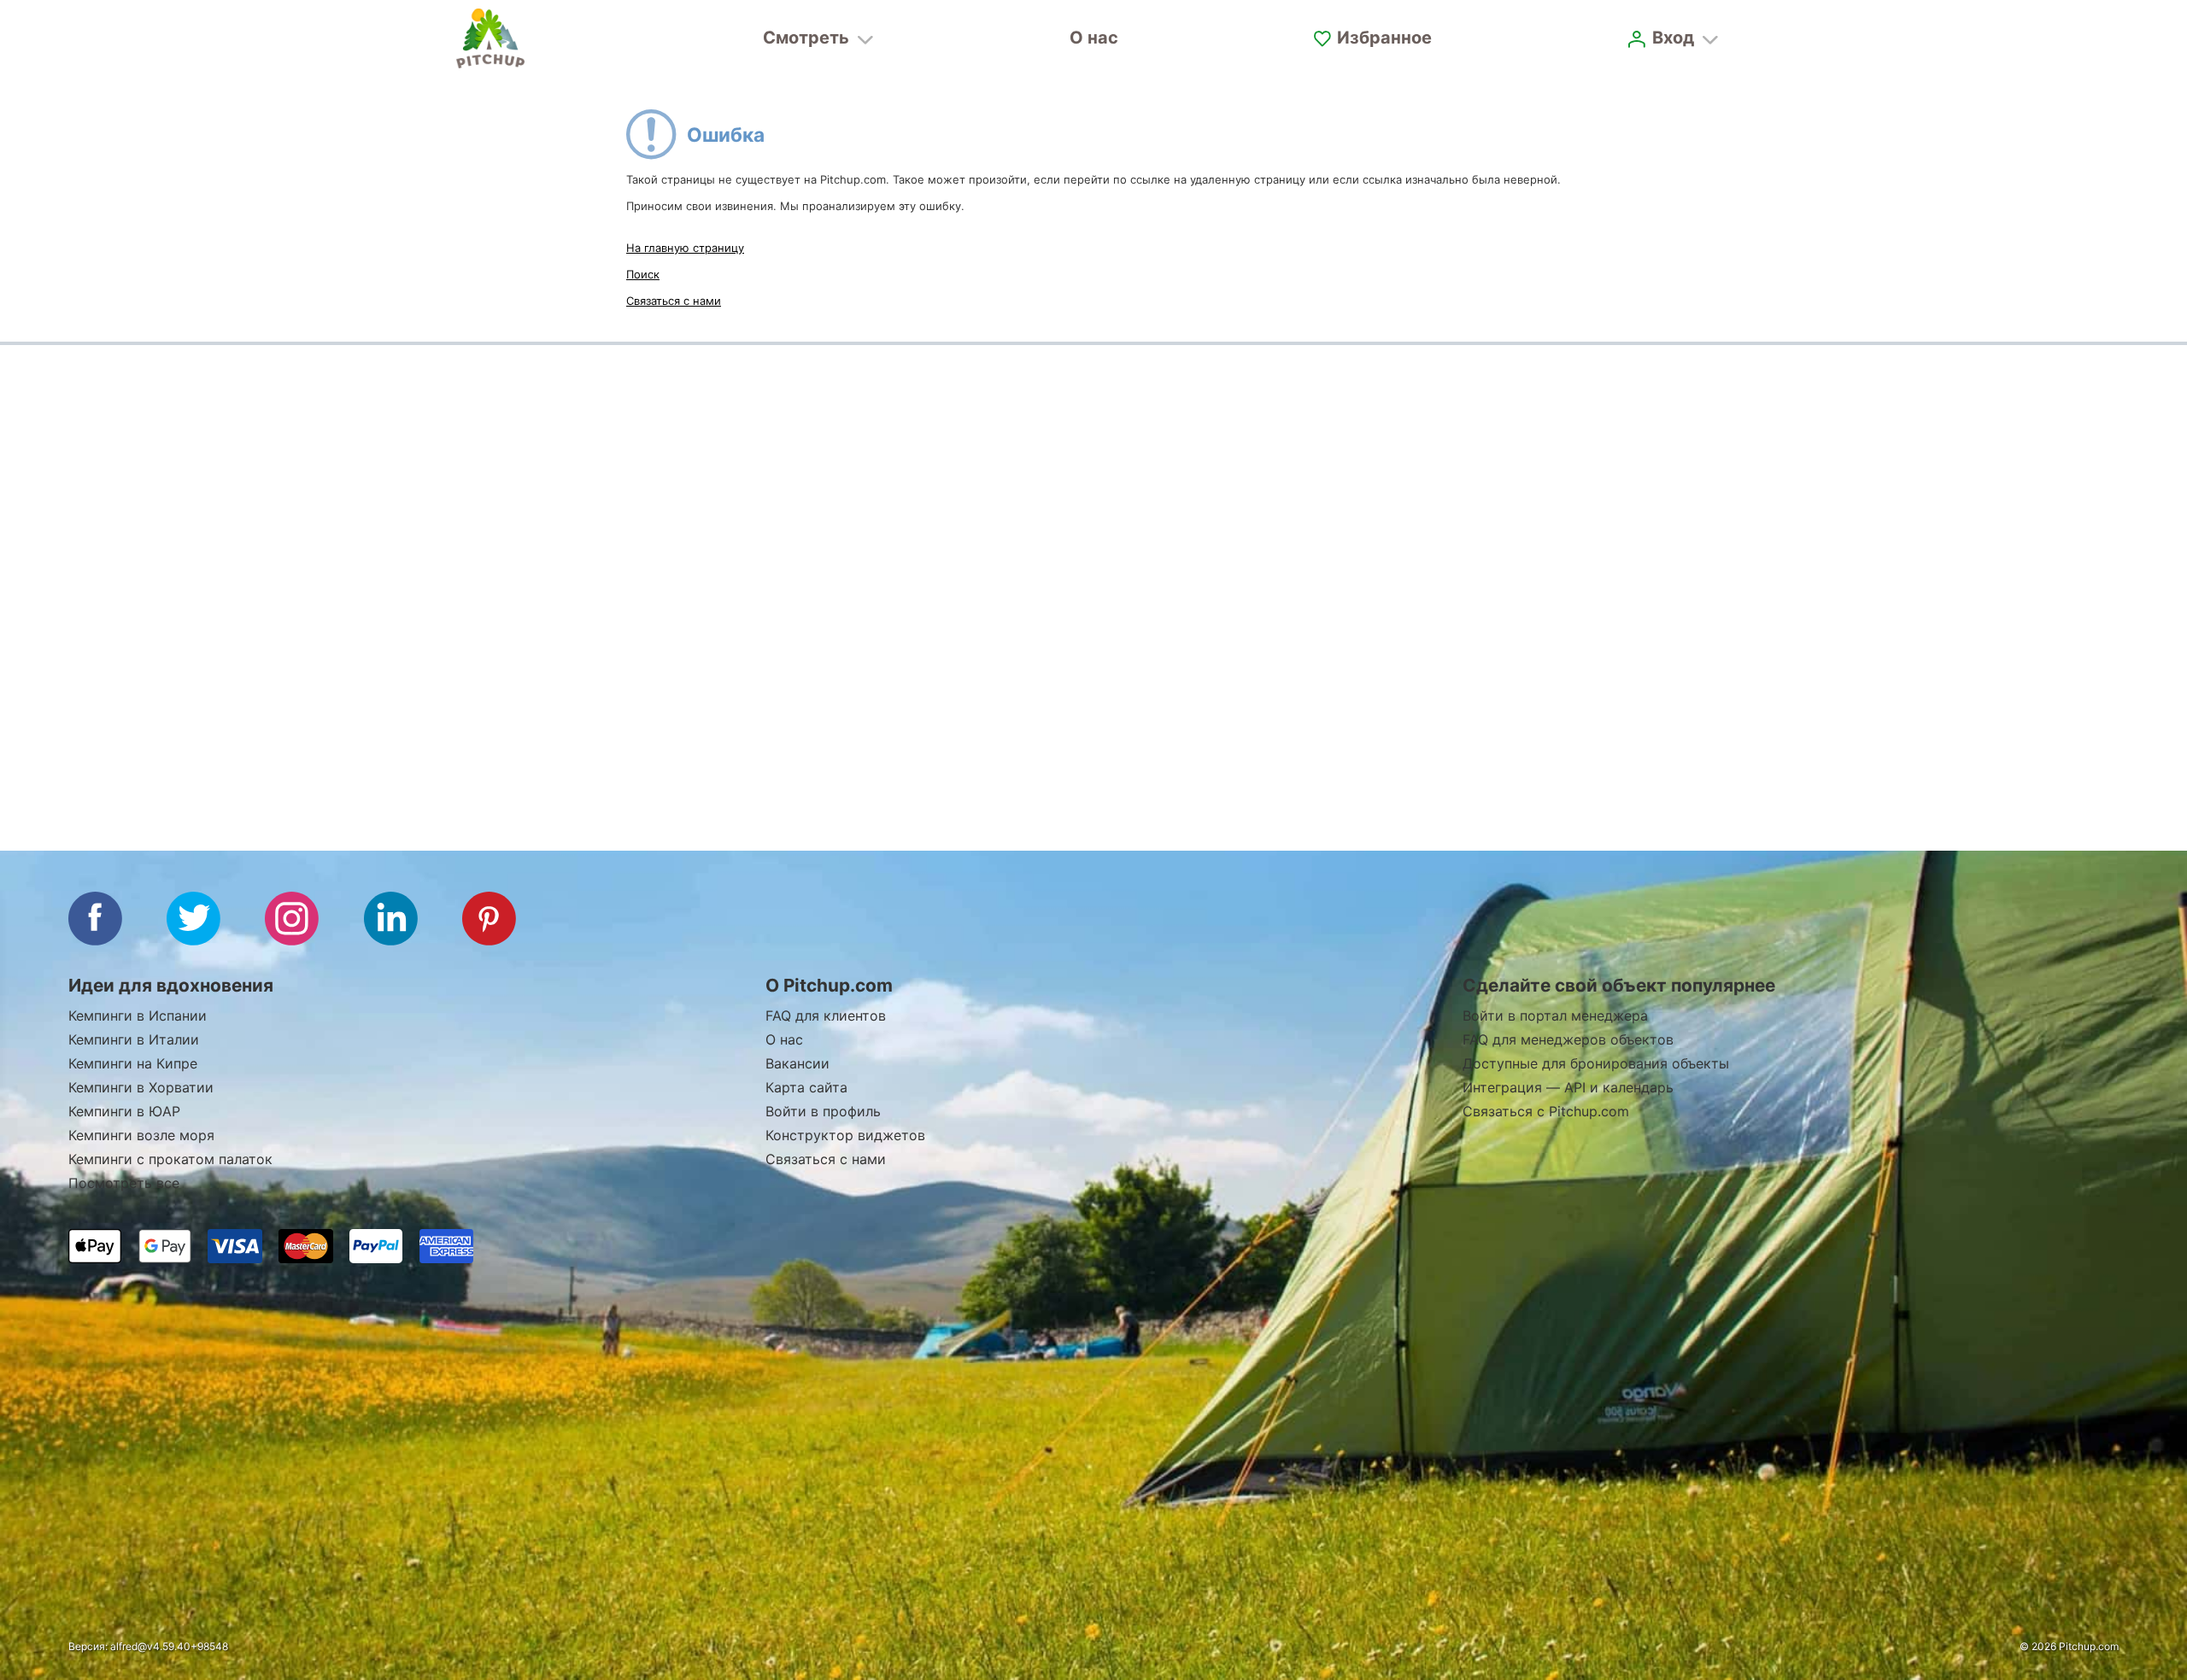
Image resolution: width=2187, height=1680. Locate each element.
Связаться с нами (674, 301)
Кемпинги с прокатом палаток (170, 1159)
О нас (1094, 38)
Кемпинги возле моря (141, 1135)
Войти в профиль (823, 1111)
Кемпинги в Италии (134, 1039)
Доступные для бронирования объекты (1596, 1063)
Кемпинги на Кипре (133, 1063)
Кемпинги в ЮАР (124, 1111)
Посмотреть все (124, 1183)
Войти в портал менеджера (1555, 1016)
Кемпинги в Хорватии (141, 1087)
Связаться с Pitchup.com (1546, 1111)
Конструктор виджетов (845, 1135)
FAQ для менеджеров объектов (1568, 1039)
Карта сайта (806, 1087)
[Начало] (490, 38)
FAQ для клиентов (826, 1016)
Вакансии (797, 1063)
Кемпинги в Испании (138, 1016)
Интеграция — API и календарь (1568, 1087)
